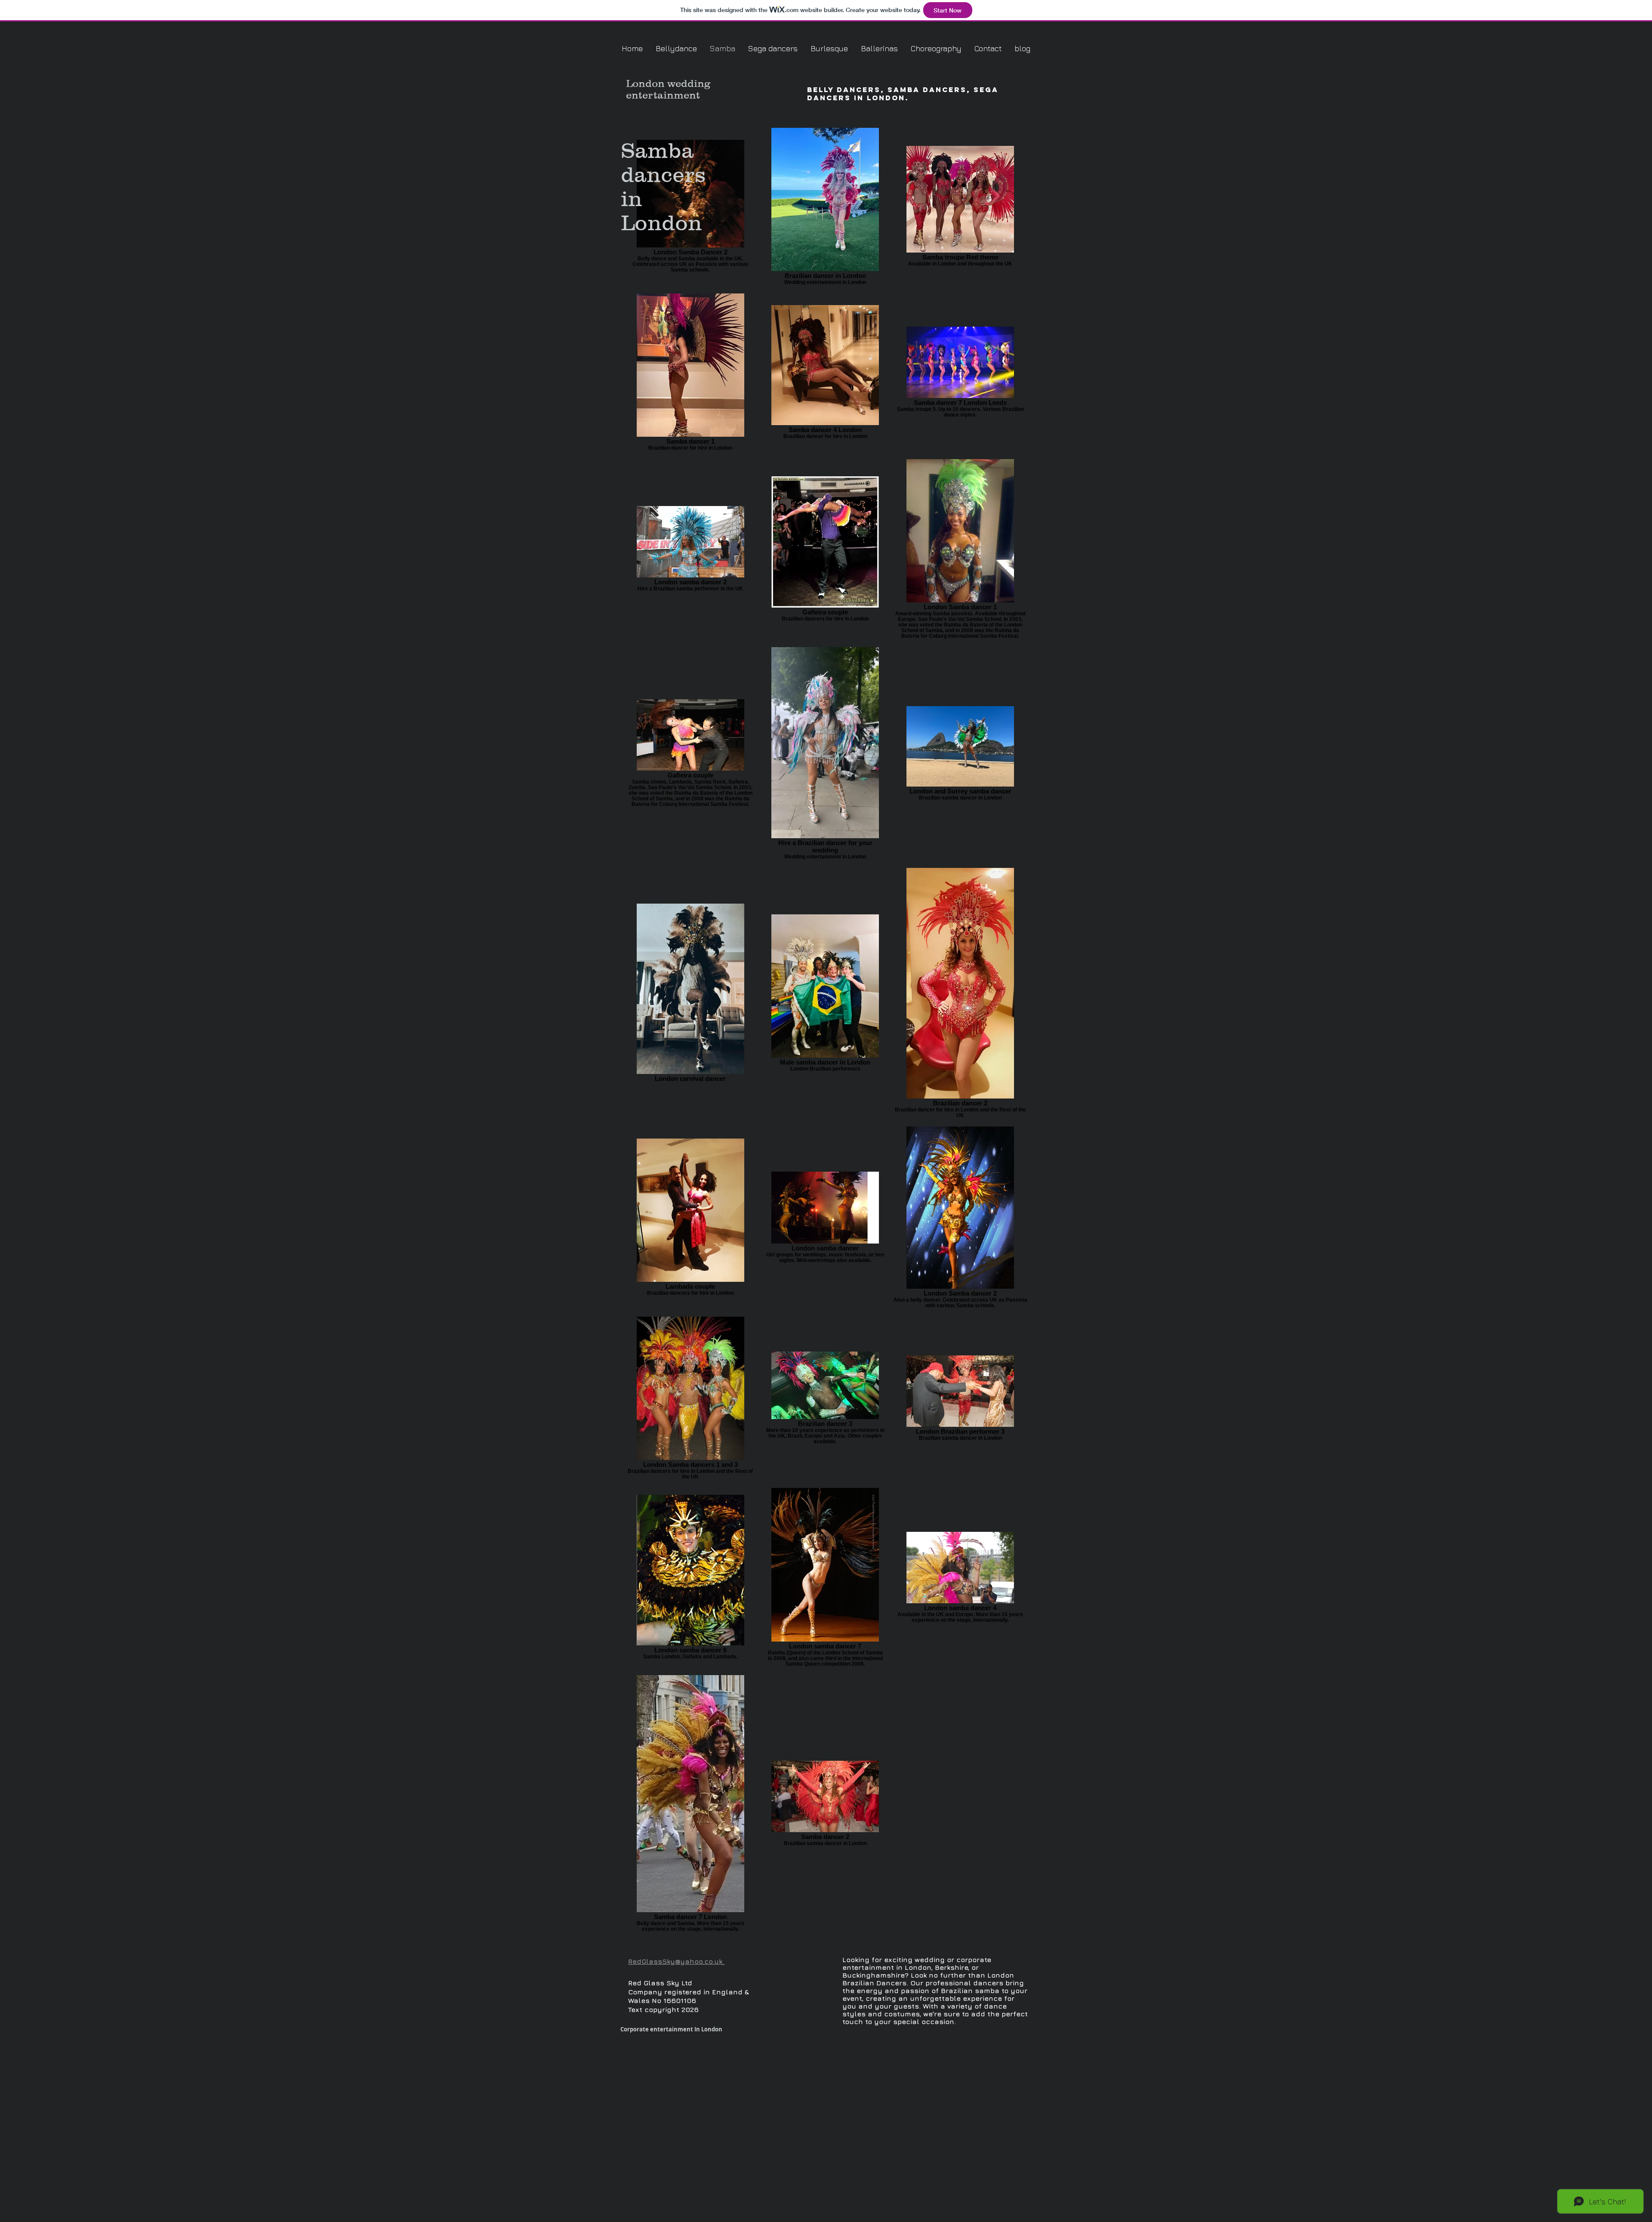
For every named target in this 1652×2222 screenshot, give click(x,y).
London (645, 83)
